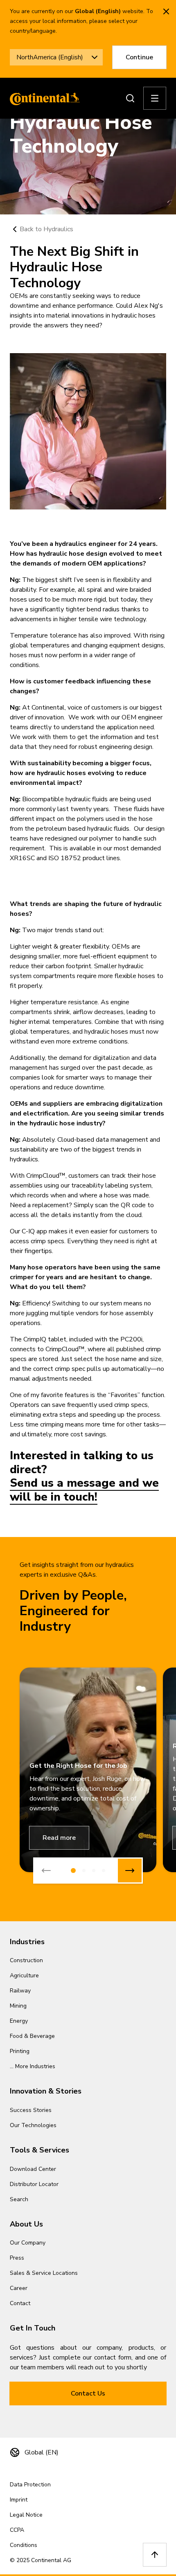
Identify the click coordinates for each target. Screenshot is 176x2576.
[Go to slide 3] (94, 1871)
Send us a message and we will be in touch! (84, 1490)
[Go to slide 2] (84, 1871)
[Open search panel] (130, 98)
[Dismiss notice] (166, 11)
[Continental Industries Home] (43, 98)
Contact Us (88, 2393)
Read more (59, 1838)
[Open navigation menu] (155, 98)
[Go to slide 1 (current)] (73, 1871)
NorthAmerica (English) (50, 57)
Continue (139, 57)
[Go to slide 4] (104, 1871)
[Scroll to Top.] (155, 2555)
